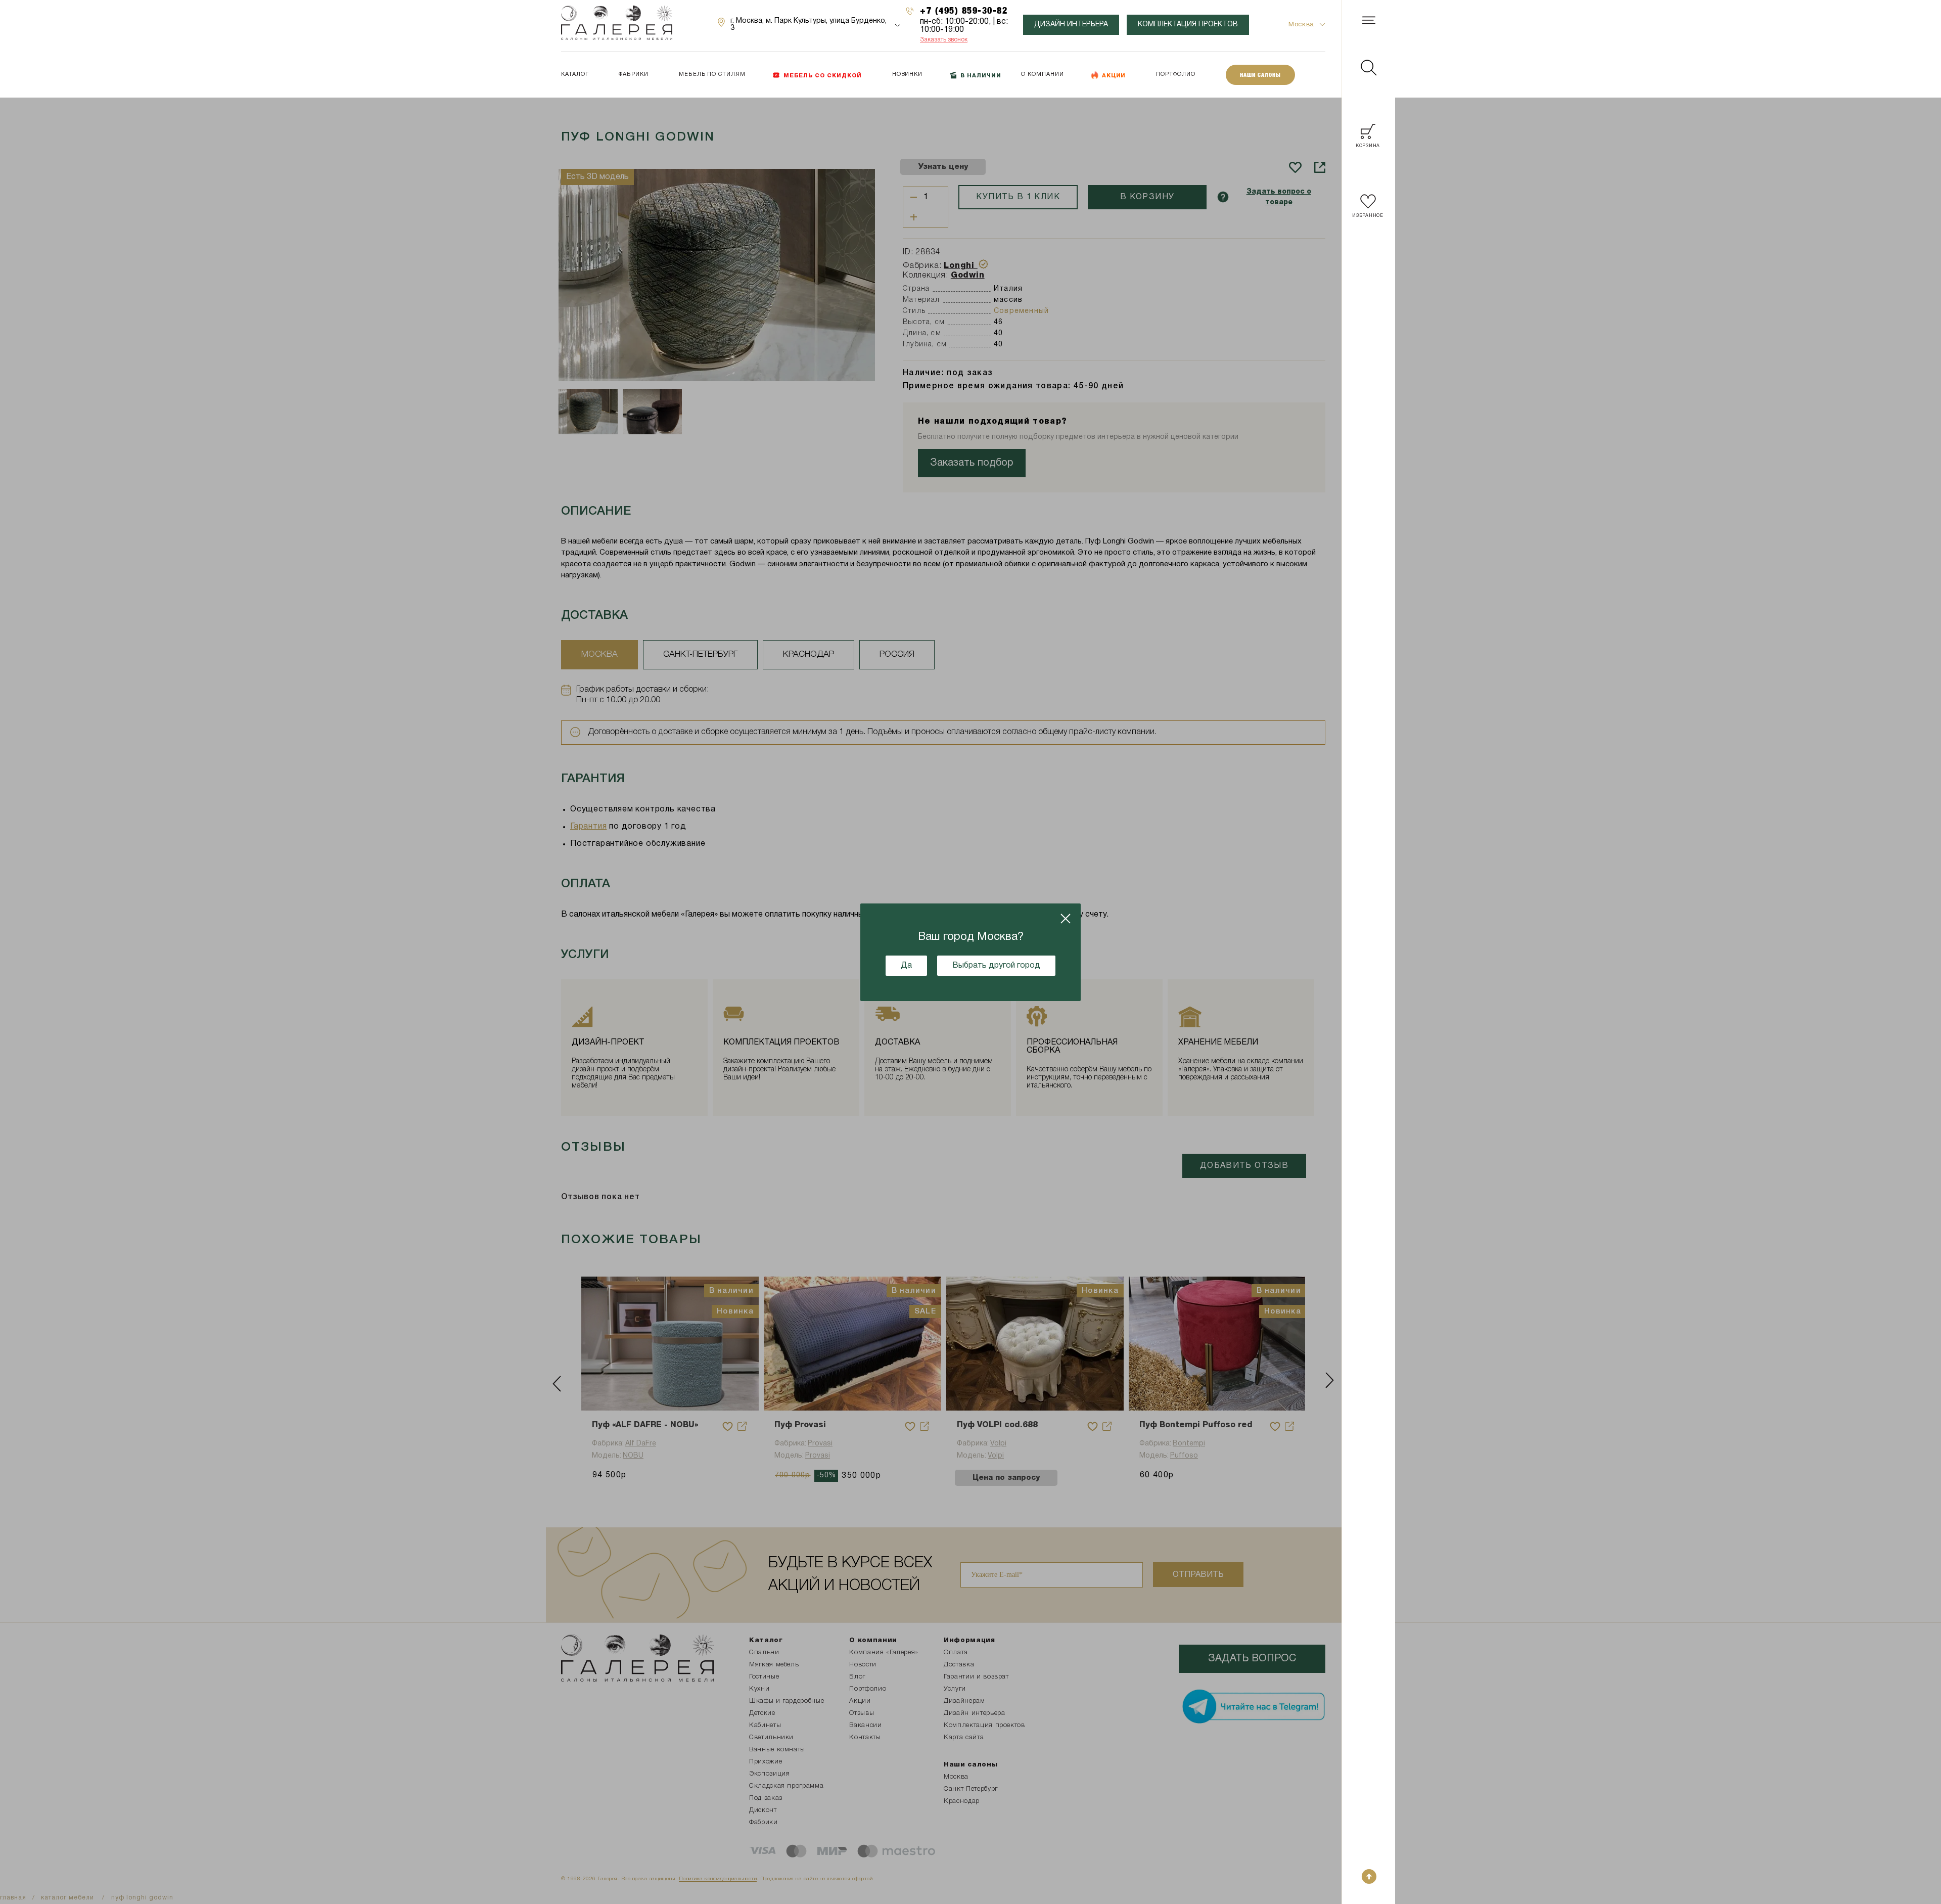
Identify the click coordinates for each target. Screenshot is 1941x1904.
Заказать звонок (944, 40)
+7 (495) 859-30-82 (964, 10)
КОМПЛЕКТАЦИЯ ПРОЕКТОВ (1188, 25)
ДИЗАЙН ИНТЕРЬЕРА (1071, 25)
